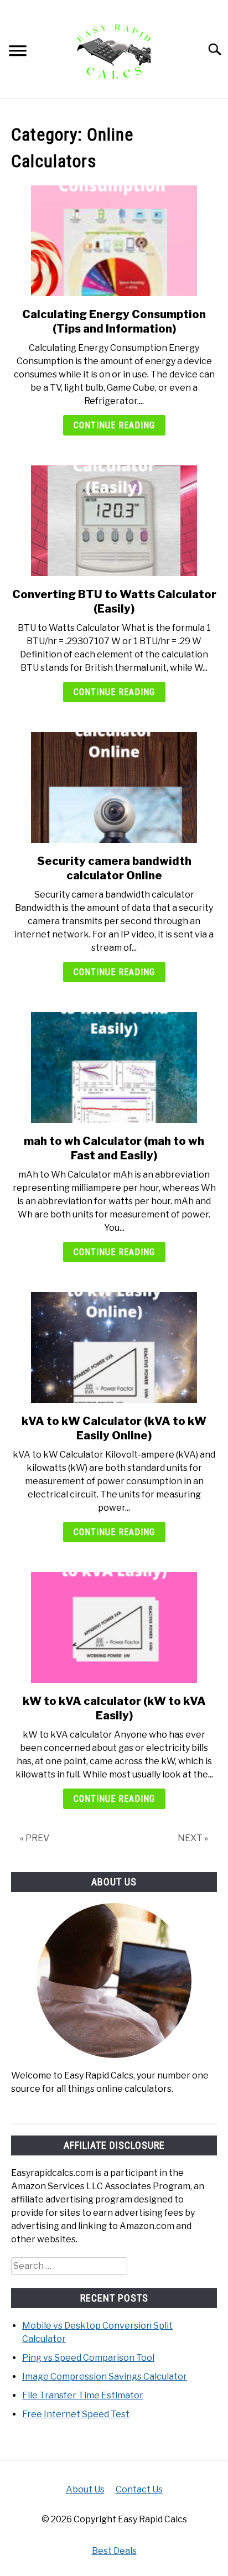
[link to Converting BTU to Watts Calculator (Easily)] (114, 521)
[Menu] (18, 52)
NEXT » (193, 1838)
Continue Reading (114, 425)
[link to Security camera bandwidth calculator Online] (114, 787)
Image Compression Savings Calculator (105, 2377)
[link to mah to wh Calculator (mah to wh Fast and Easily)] (114, 1067)
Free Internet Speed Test (76, 2414)
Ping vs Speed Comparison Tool (88, 2358)
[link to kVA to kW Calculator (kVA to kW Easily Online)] (114, 1347)
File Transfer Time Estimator (83, 2395)
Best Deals (114, 2551)
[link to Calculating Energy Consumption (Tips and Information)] (114, 241)
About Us (85, 2489)
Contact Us (139, 2489)
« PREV (35, 1838)
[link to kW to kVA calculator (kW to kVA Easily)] (114, 1628)
